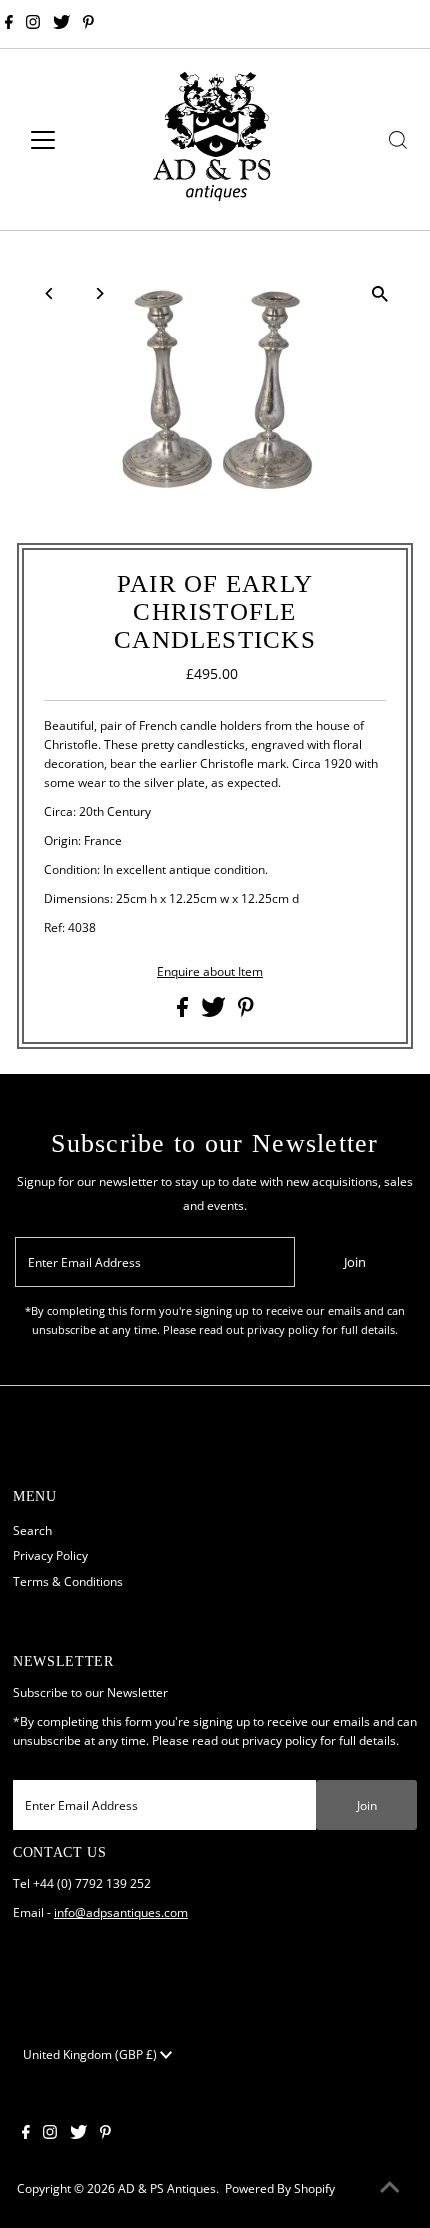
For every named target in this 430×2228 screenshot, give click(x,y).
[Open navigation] (64, 140)
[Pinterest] (88, 24)
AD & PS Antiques (167, 2188)
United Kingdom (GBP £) (91, 2054)
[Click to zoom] (380, 293)
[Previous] (49, 293)
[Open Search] (398, 140)
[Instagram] (33, 24)
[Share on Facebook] (184, 1012)
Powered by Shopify (280, 2188)
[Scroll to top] (390, 2188)
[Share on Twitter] (215, 1012)
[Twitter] (61, 24)
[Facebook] (9, 24)
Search (32, 1530)
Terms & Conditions (68, 1581)
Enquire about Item (210, 972)
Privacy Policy (50, 1555)
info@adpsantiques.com (121, 1912)
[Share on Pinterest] (246, 1012)
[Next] (98, 293)
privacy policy (279, 1740)
